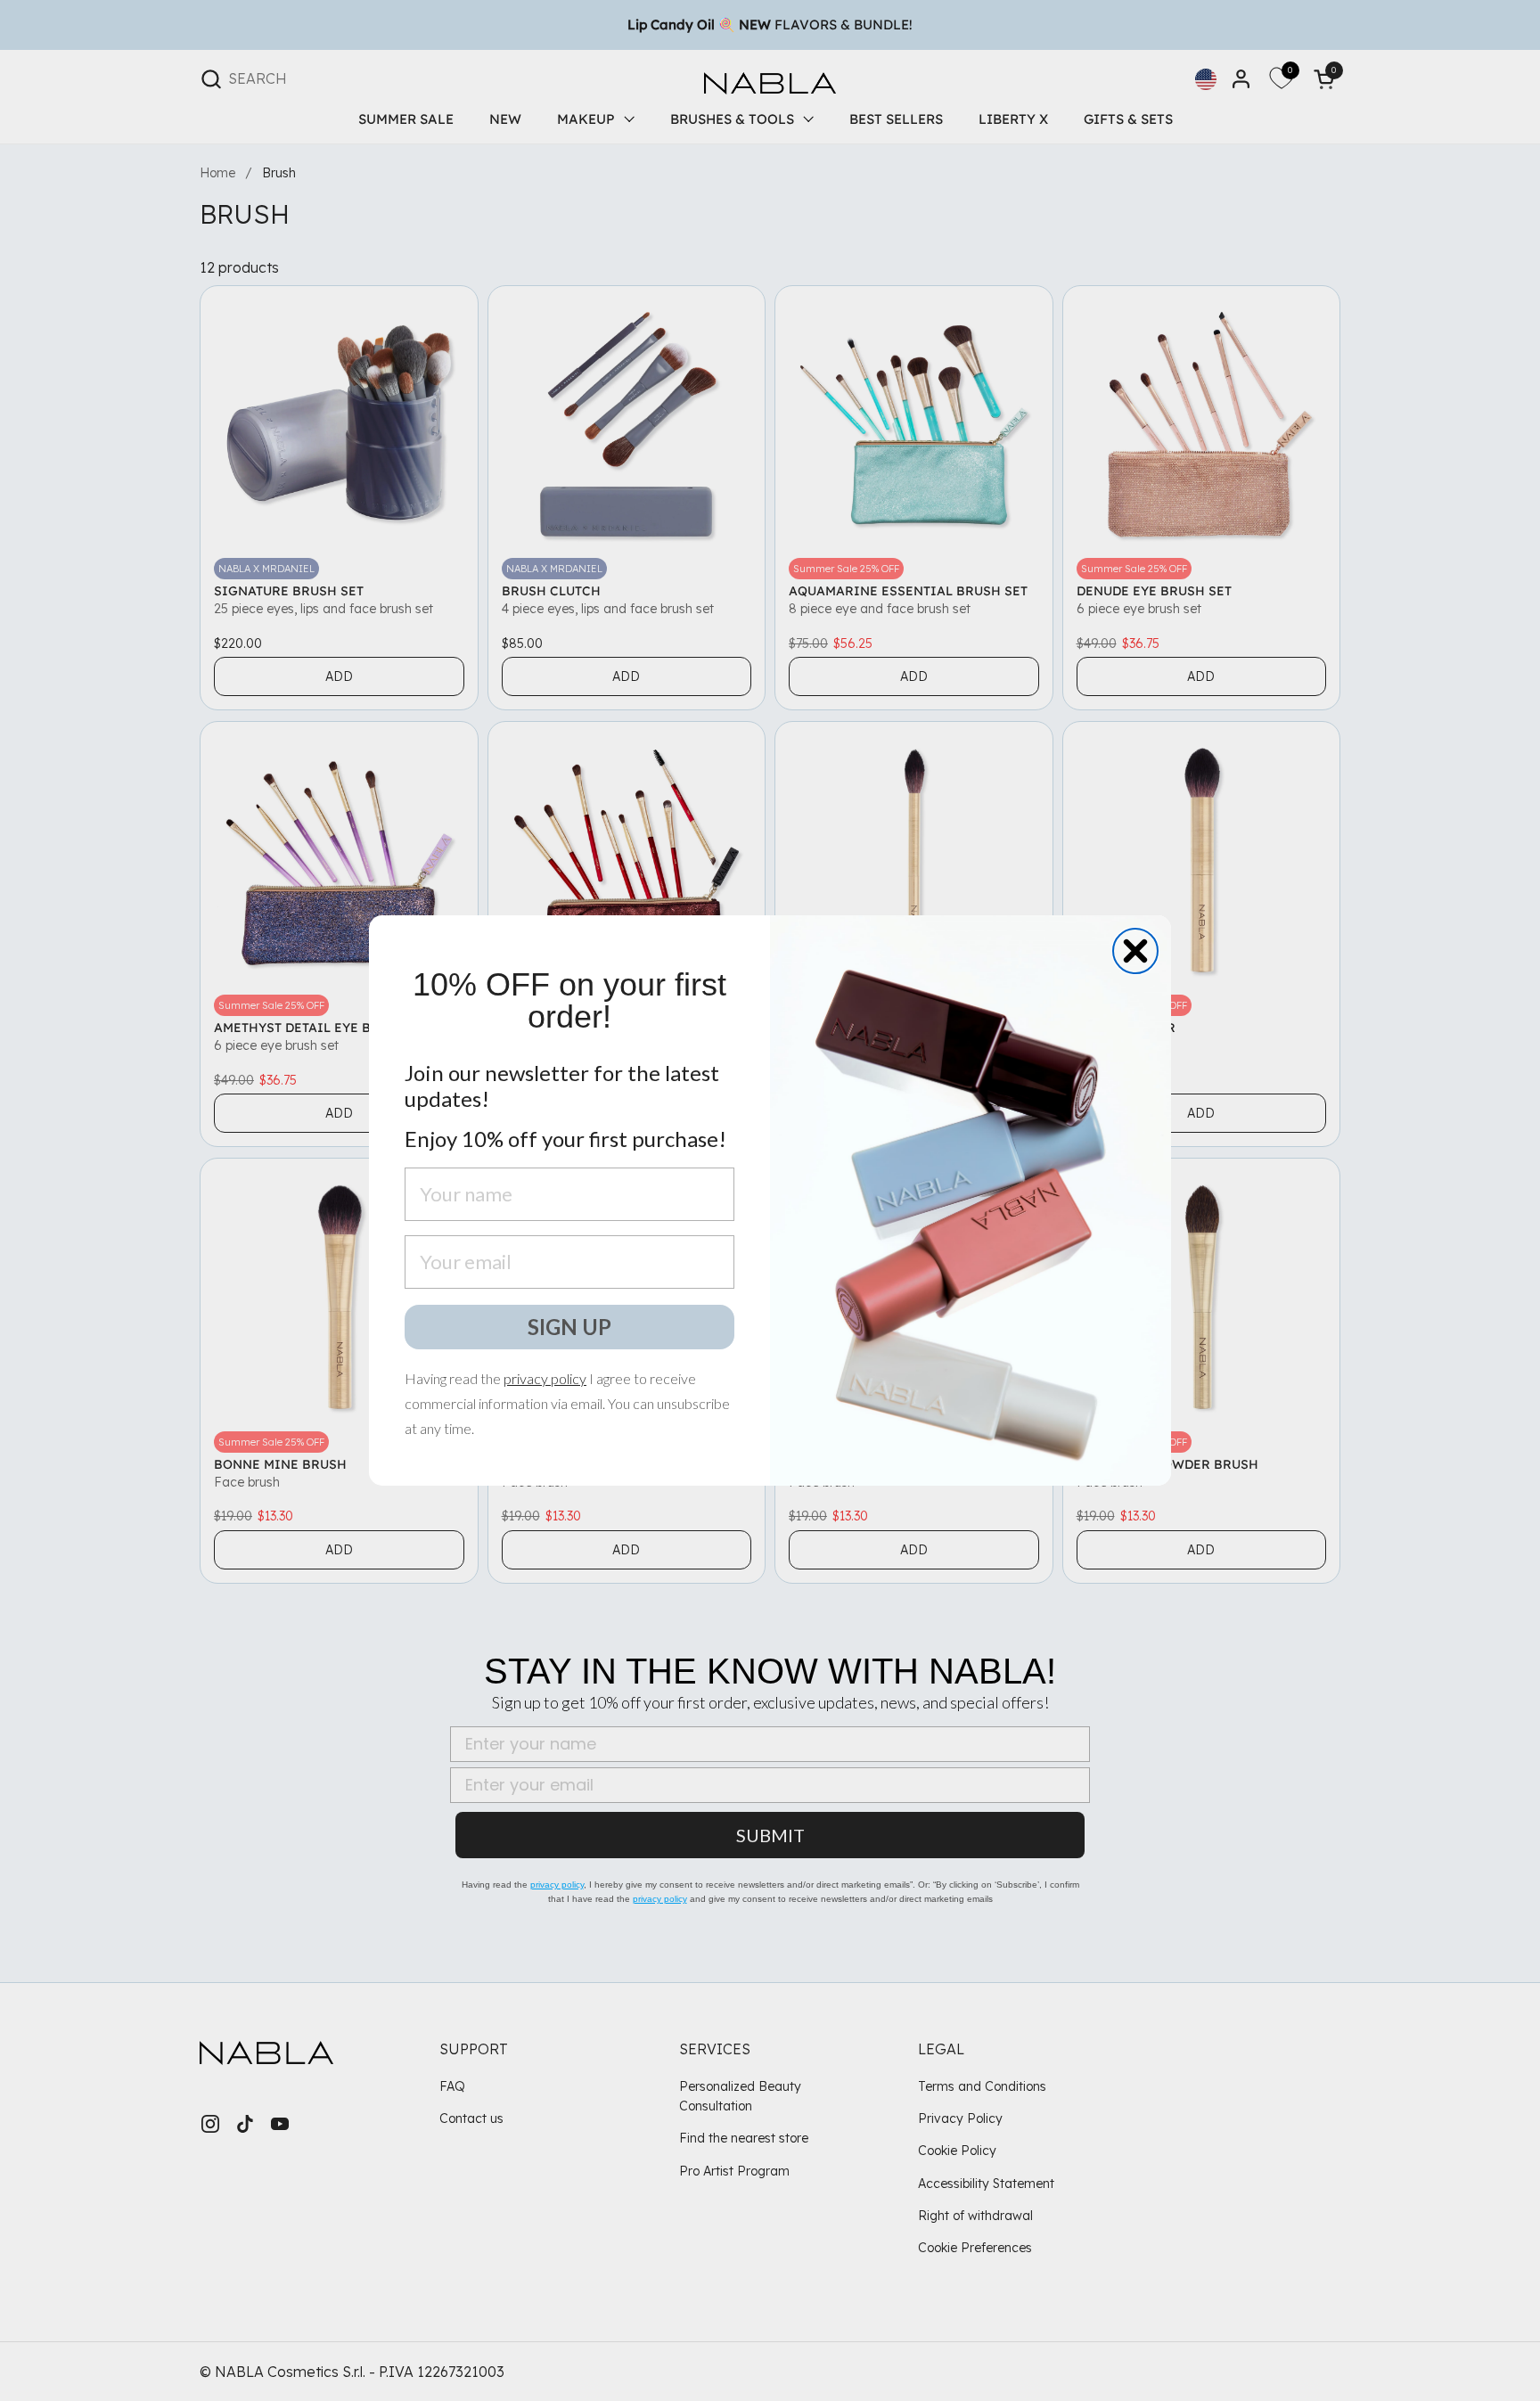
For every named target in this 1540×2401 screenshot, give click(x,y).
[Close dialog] (1135, 951)
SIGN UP (569, 1327)
